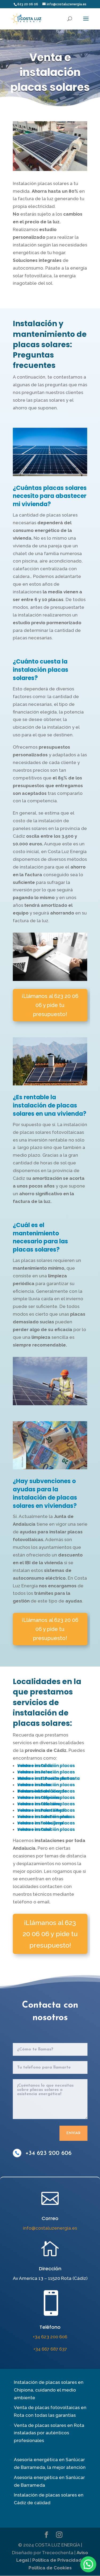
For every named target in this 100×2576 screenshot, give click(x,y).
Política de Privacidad (57, 2560)
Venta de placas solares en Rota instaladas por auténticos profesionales (49, 2433)
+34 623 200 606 (48, 2153)
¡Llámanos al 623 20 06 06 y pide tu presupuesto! (50, 1005)
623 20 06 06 (28, 4)
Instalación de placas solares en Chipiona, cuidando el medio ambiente (49, 2390)
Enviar (73, 2133)
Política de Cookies (50, 2568)
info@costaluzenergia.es (50, 2228)
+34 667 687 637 (50, 2349)
